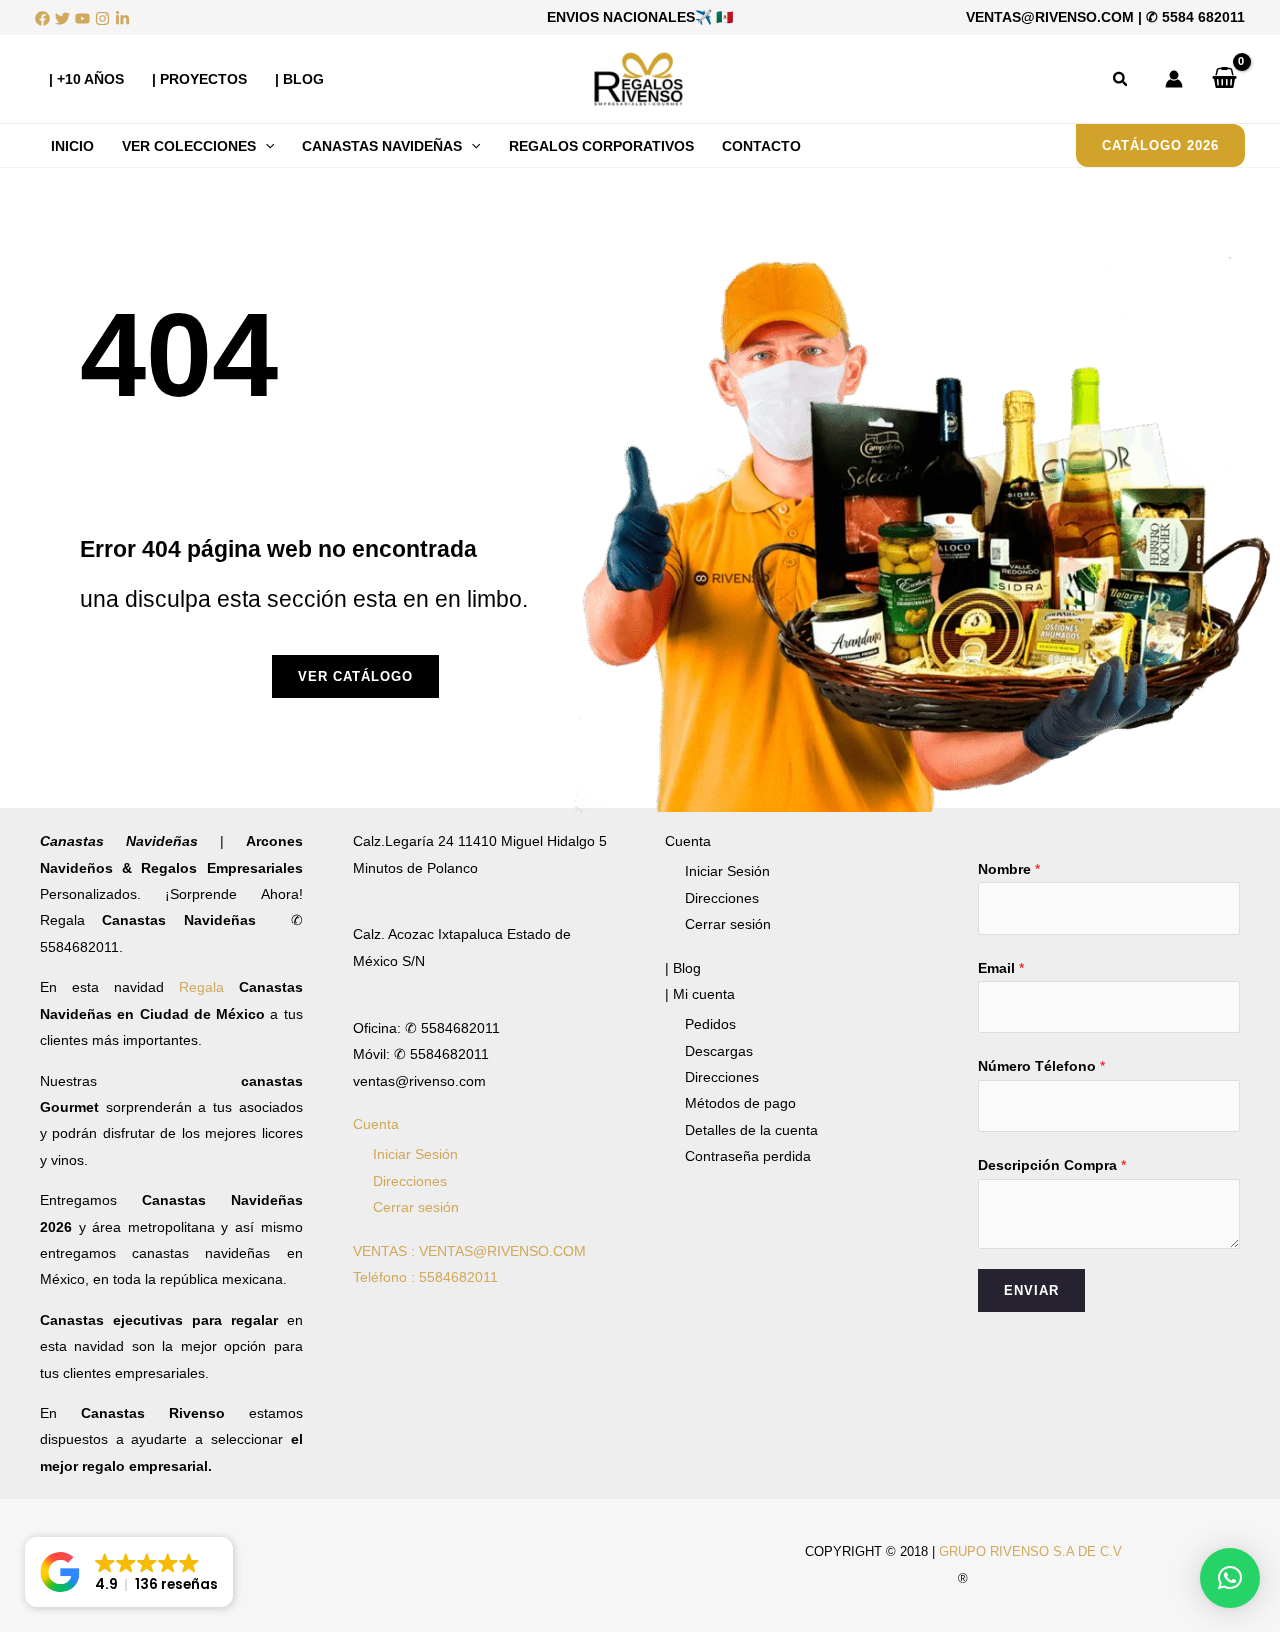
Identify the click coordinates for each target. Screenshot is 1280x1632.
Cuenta (376, 1124)
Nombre (1009, 869)
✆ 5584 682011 (1195, 17)
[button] (1121, 79)
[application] (265, 146)
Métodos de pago (740, 1103)
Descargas (719, 1051)
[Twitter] (62, 18)
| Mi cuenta (700, 994)
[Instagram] (102, 18)
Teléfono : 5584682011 (425, 1277)
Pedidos (710, 1024)
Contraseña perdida (748, 1156)
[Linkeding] (122, 18)
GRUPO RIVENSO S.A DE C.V (1030, 1551)
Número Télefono (1041, 1066)
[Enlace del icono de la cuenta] (1174, 79)
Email (1001, 968)
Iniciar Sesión (415, 1154)
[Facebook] (42, 18)
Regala (209, 987)
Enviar (1031, 1290)
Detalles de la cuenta (751, 1130)
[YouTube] (82, 18)
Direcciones (410, 1181)
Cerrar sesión (416, 1207)
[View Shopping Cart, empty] (1224, 79)
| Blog (683, 968)
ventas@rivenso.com (1050, 17)
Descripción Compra (1052, 1165)
